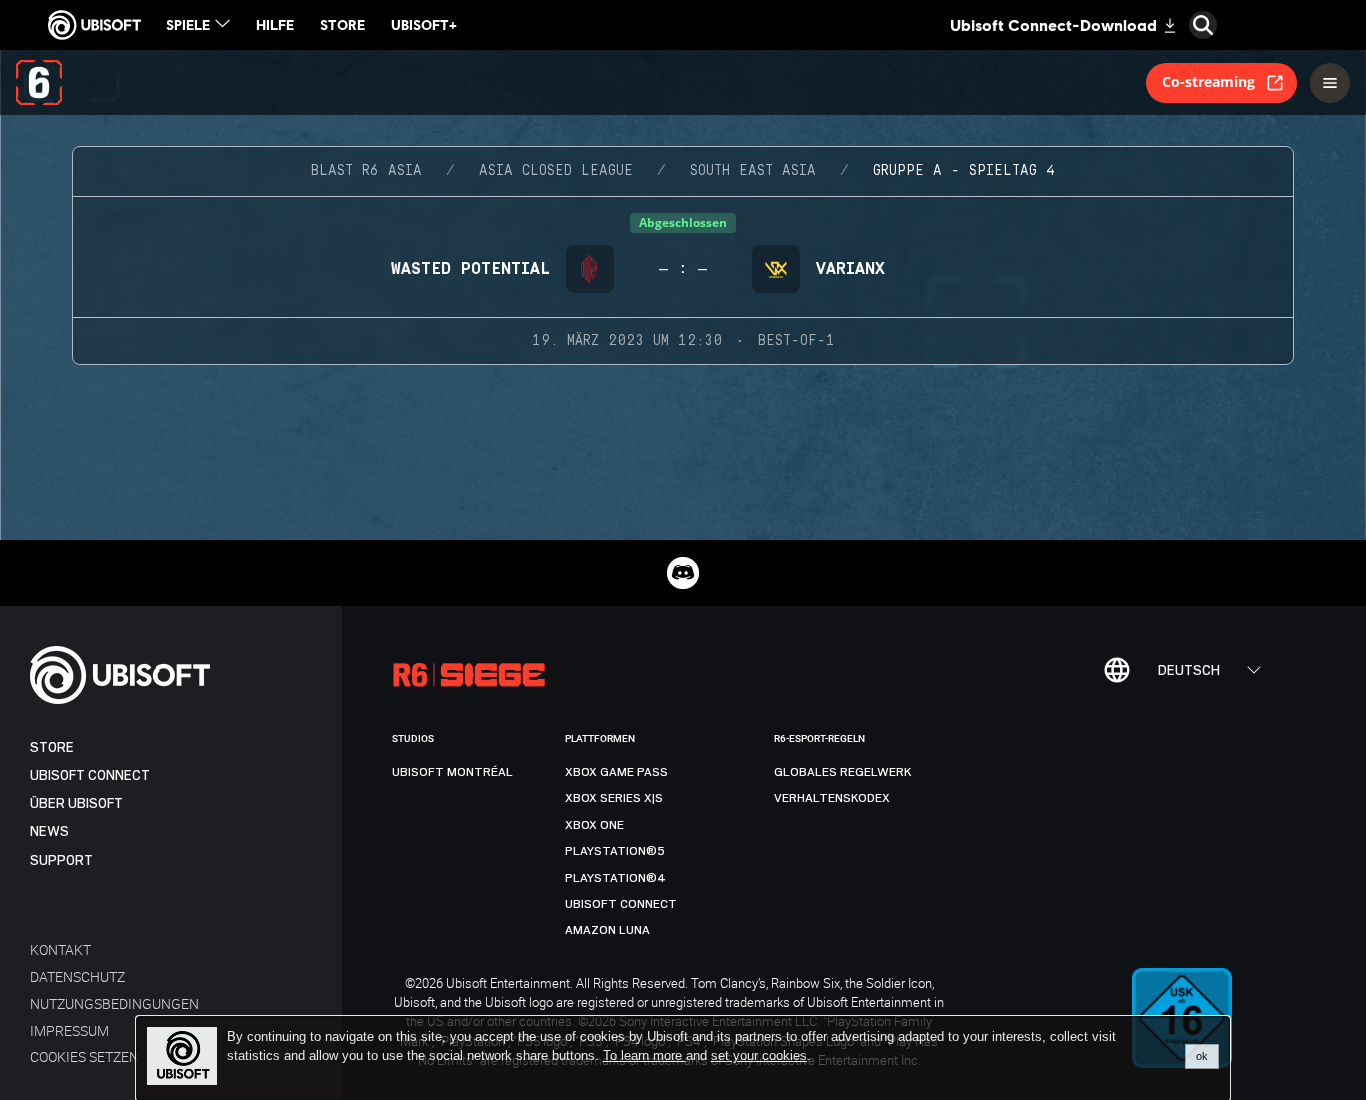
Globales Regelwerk (843, 772)
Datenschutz (77, 976)
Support (61, 860)
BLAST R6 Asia (366, 171)
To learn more (644, 1055)
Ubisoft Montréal (452, 772)
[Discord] (683, 573)
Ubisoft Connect (90, 775)
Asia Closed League (556, 171)
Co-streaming (1208, 81)
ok (1202, 1056)
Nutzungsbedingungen (114, 1003)
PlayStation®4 (615, 878)
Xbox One (594, 825)
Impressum (69, 1030)
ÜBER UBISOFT (76, 803)
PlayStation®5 (615, 851)
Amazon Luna (607, 930)
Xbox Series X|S (614, 798)
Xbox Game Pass (616, 772)
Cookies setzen (84, 1056)
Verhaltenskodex (832, 798)
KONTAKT (60, 949)
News (49, 831)
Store (52, 747)
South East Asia (753, 171)
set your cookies (759, 1056)
